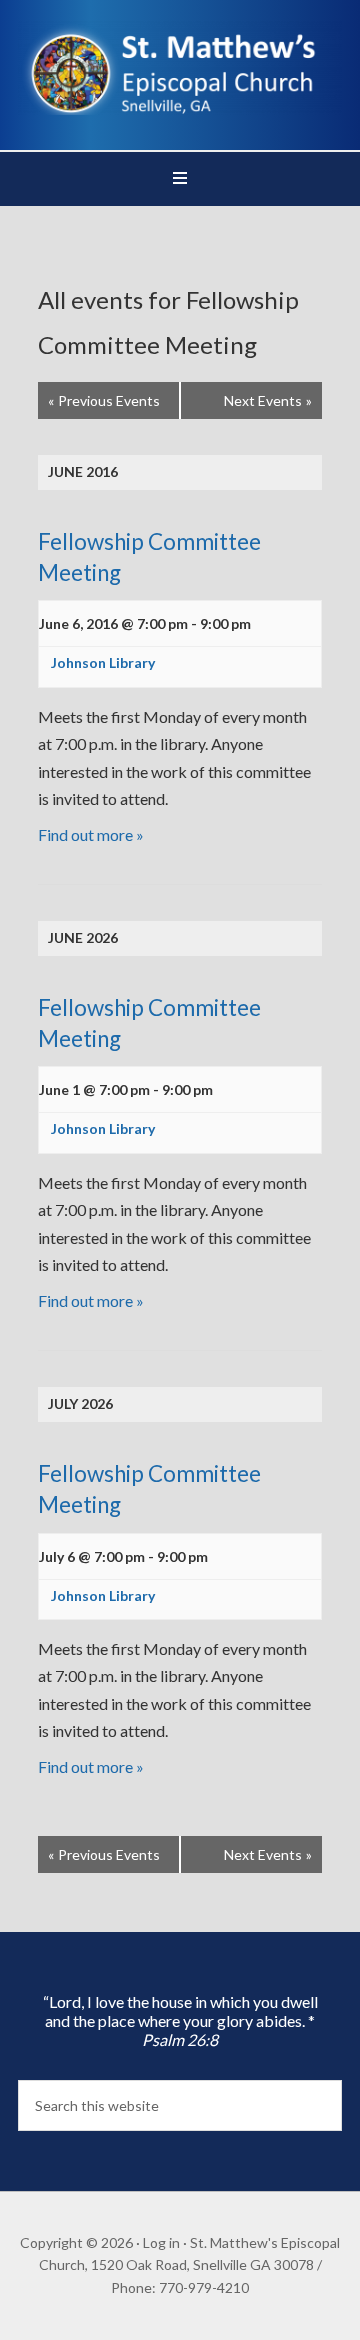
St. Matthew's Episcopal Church (180, 70)
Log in (161, 2242)
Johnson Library (103, 662)
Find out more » (91, 834)
